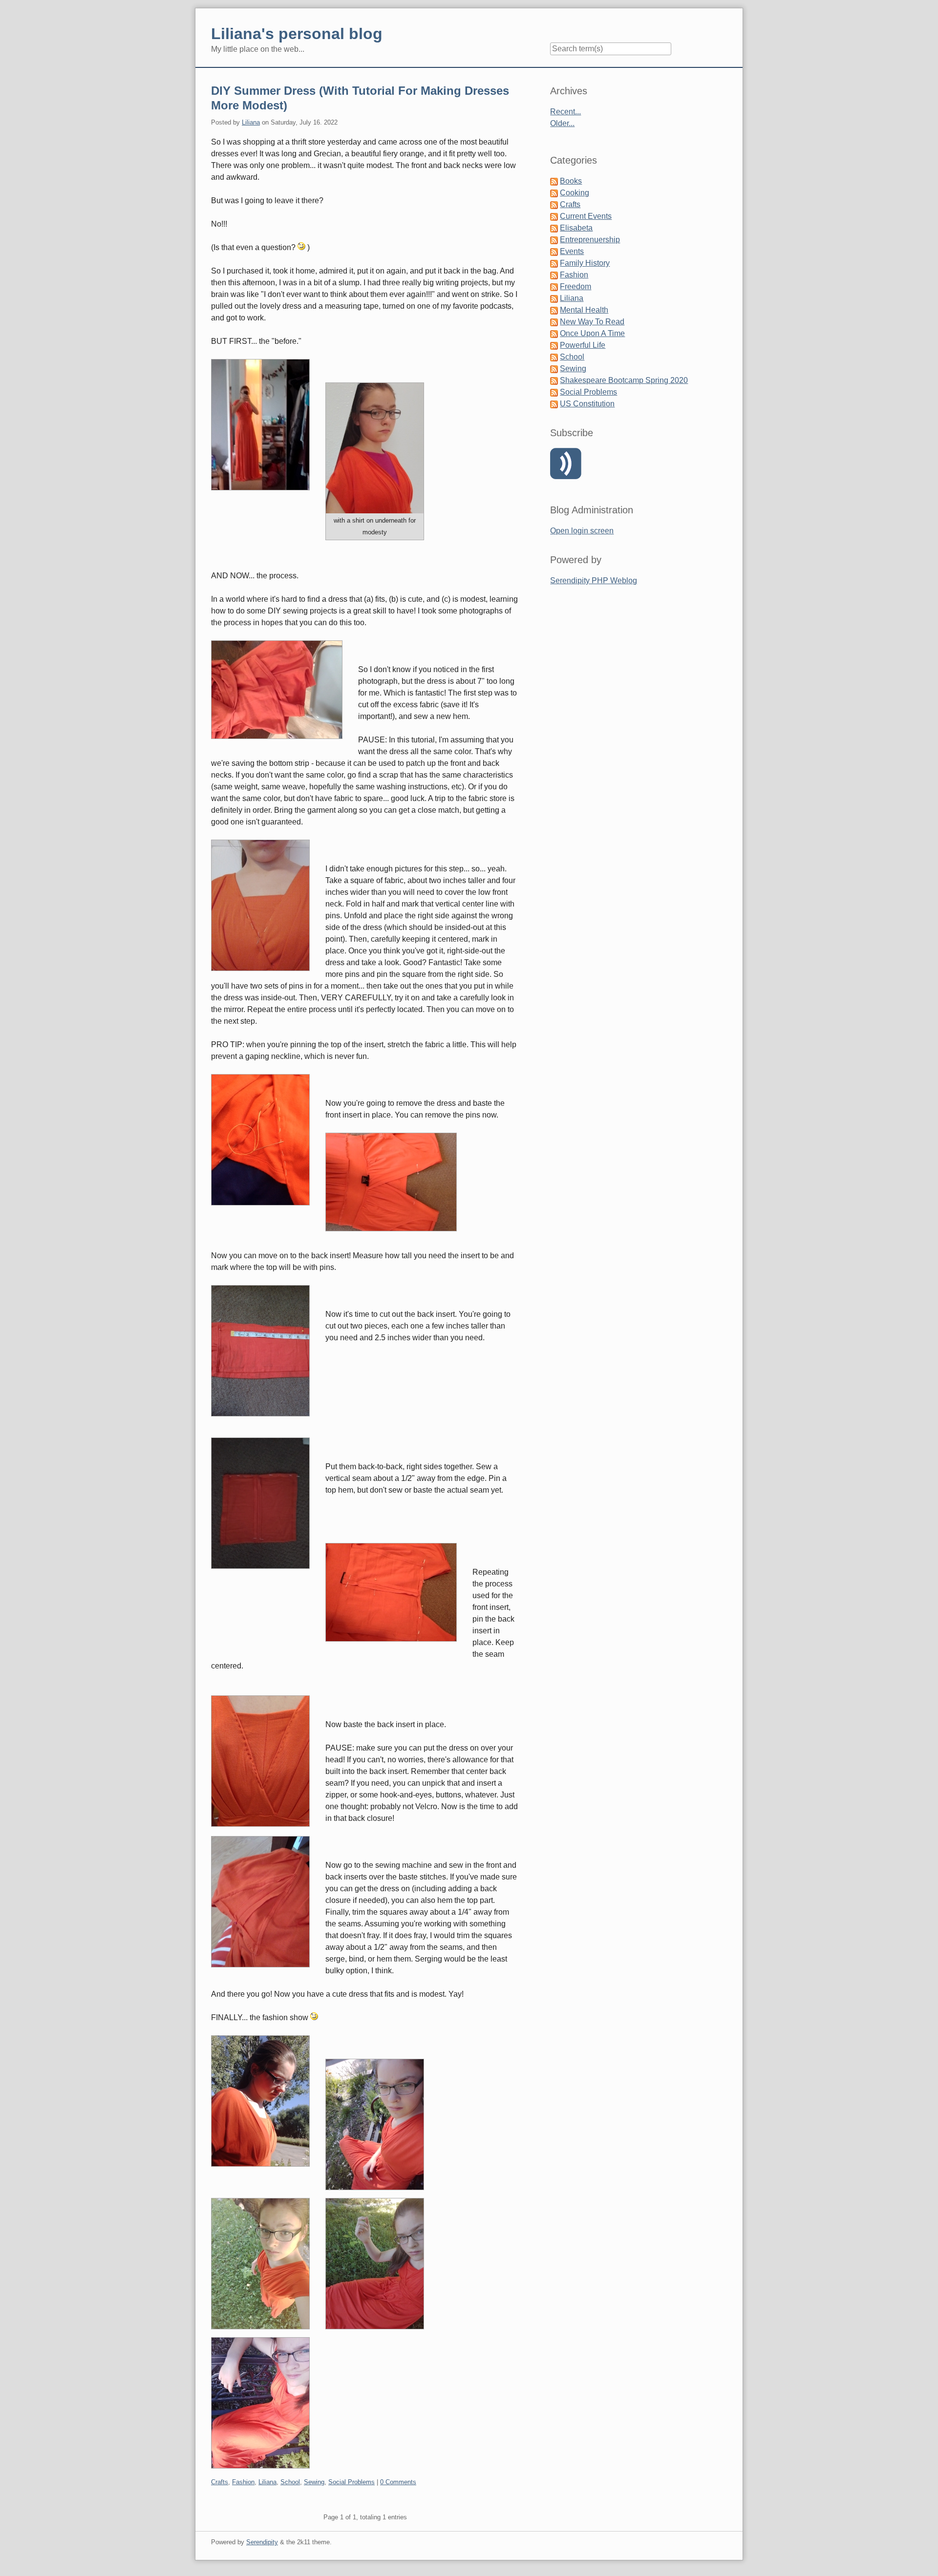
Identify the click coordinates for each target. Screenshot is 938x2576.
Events (572, 251)
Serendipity (262, 2542)
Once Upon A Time (592, 333)
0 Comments (398, 2482)
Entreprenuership (590, 240)
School (290, 2482)
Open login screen (582, 531)
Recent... (565, 112)
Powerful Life (583, 345)
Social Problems (352, 2482)
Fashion (243, 2482)
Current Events (586, 216)
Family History (585, 263)
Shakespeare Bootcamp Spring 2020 (624, 380)
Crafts (220, 2482)
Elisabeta (576, 228)
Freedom (576, 286)
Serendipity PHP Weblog (594, 581)
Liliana (251, 122)
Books (571, 181)
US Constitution (587, 404)
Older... (562, 123)
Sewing (314, 2482)
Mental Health (584, 310)
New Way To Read (592, 322)
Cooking (575, 193)
